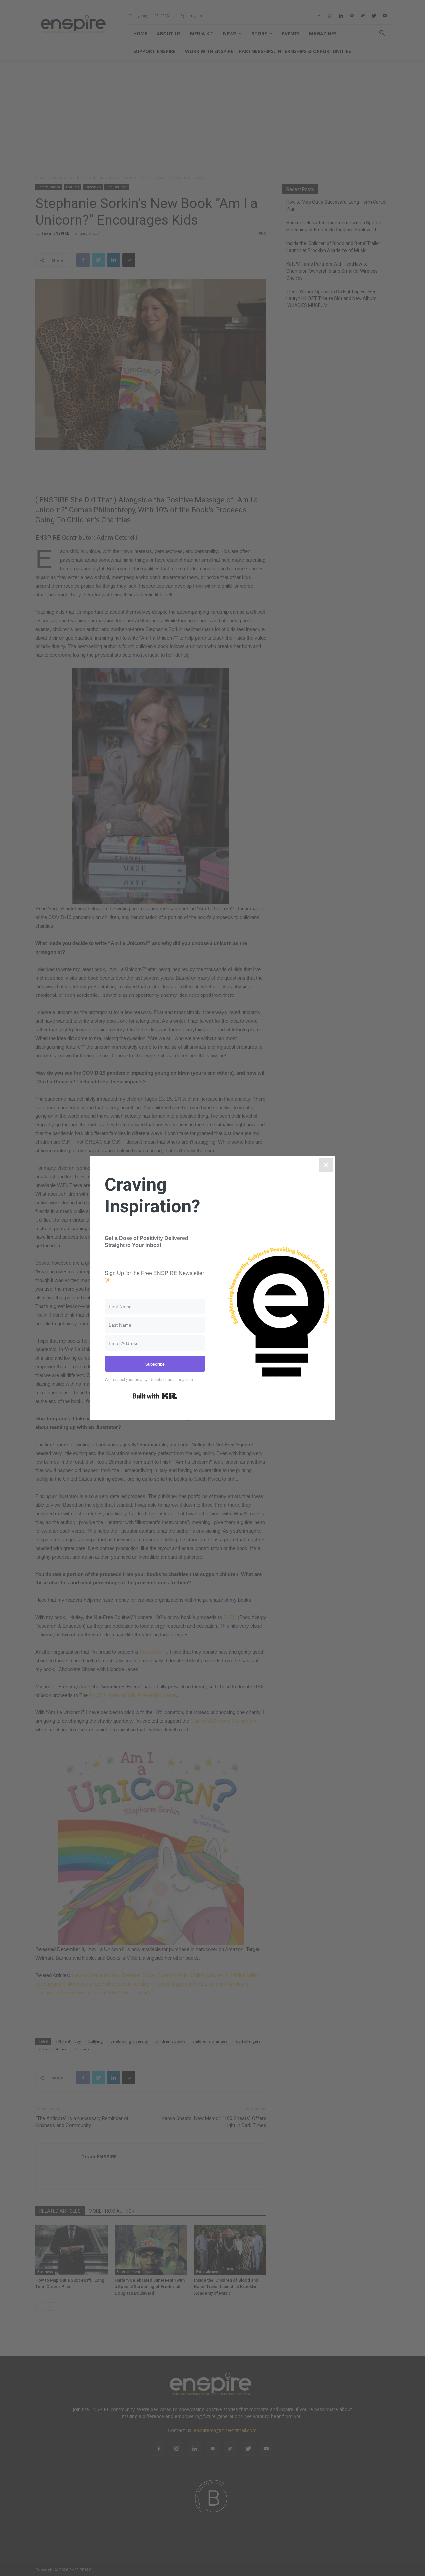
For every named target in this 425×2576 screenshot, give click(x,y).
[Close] (326, 1165)
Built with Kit (155, 1396)
